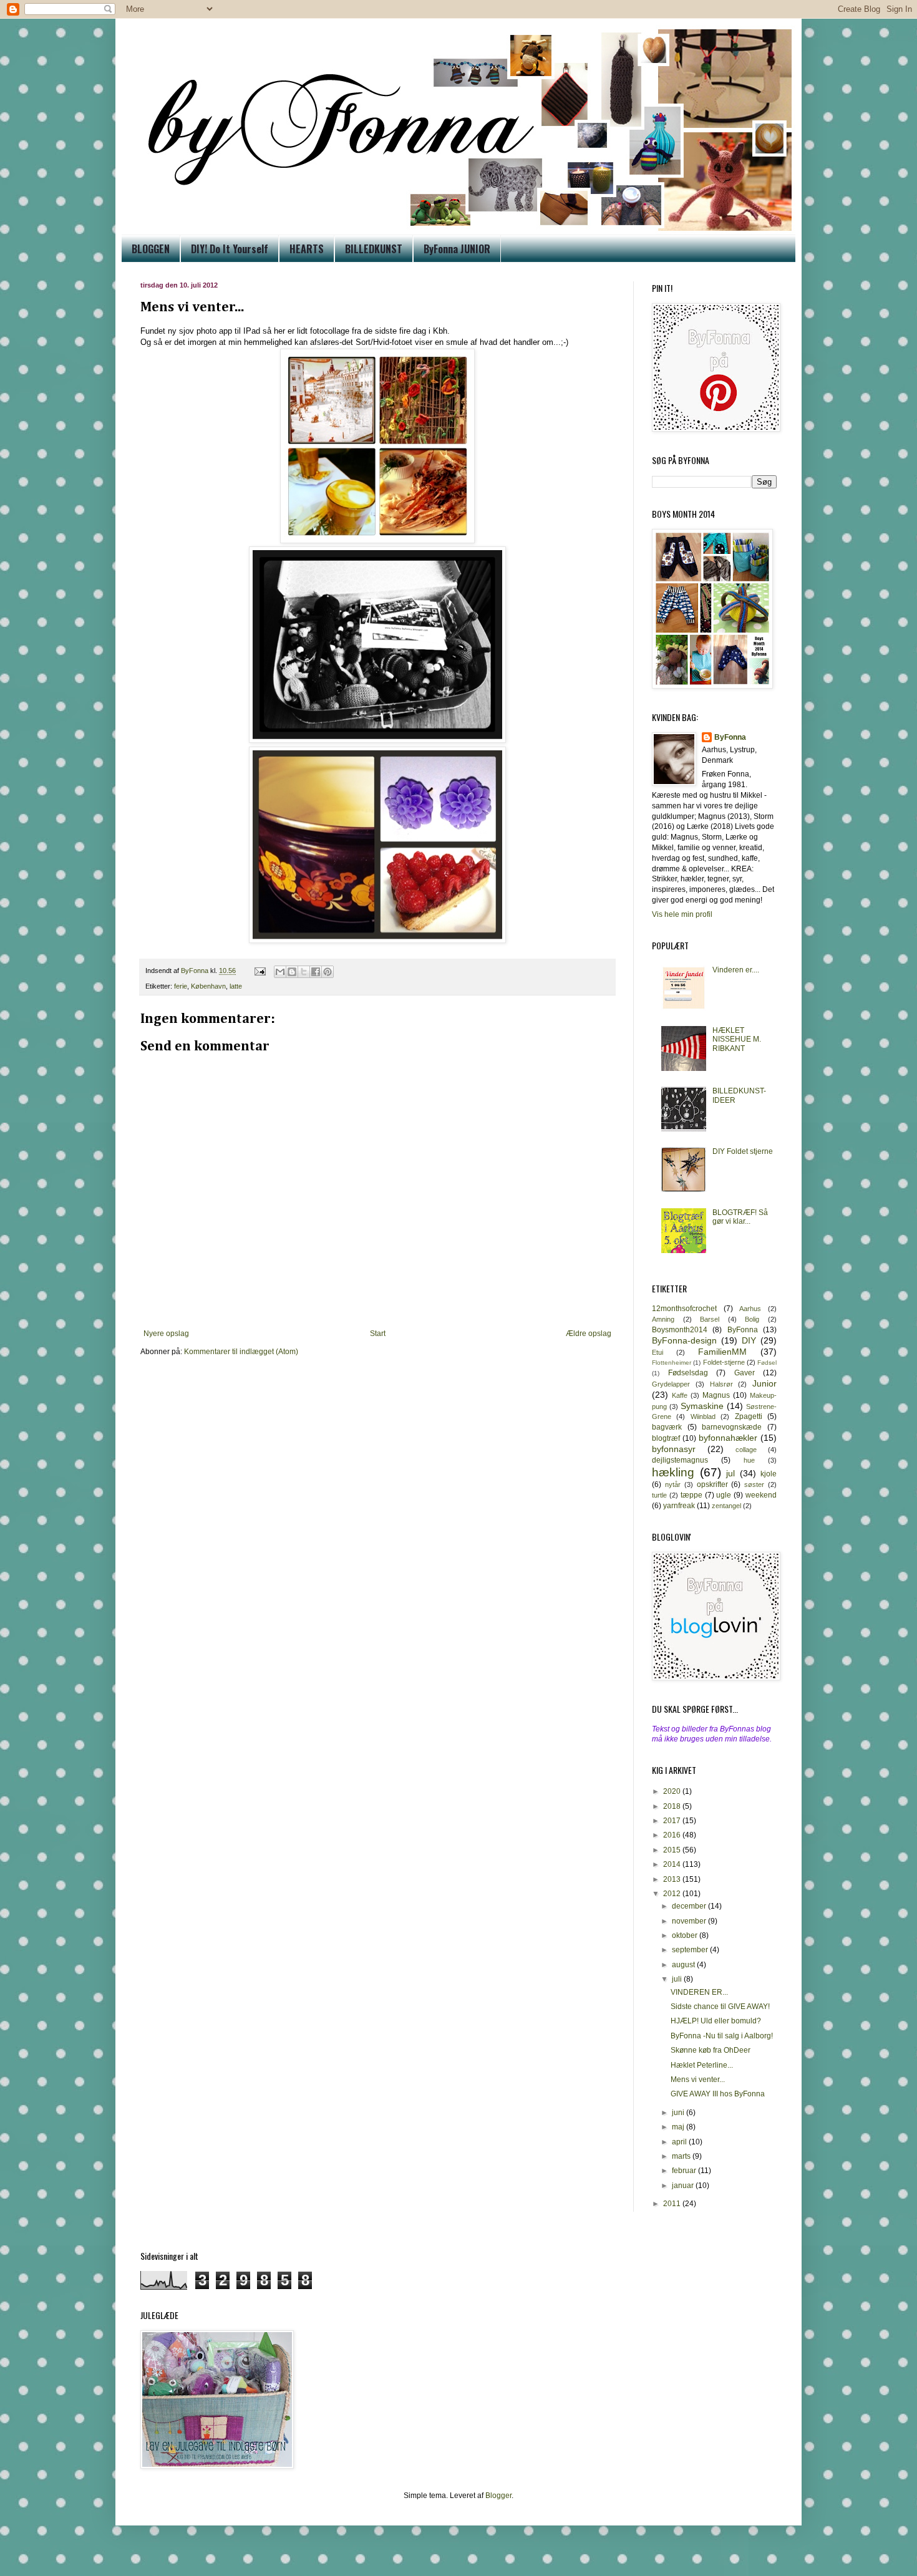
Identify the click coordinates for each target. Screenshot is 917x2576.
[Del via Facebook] (316, 972)
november (690, 1921)
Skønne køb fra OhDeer (711, 2050)
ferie (181, 986)
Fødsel (767, 1363)
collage (746, 1450)
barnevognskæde (732, 1427)
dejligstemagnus (680, 1460)
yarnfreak (679, 1506)
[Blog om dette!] (292, 972)
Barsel (710, 1319)
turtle (659, 1495)
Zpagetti (749, 1416)
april (680, 2142)
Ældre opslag (589, 1334)
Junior (764, 1383)
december (690, 1906)
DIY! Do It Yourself (230, 249)
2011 (673, 2204)
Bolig (752, 1319)
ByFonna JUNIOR (457, 249)
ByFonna (730, 737)
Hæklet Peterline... (702, 2065)
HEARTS (307, 249)
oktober (686, 1935)
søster (754, 1484)
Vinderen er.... (736, 970)
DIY (749, 1340)
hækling (673, 1472)
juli (678, 1979)
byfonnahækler (728, 1438)
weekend (761, 1495)
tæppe (691, 1495)
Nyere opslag (166, 1334)
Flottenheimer (672, 1363)
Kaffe (680, 1395)
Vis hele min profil (682, 914)
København (208, 986)
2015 (673, 1850)
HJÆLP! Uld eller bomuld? (716, 2021)
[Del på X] (304, 972)
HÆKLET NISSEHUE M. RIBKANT (737, 1039)
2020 (673, 1791)
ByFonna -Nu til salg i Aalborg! (722, 2036)
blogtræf (666, 1438)
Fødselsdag (688, 1373)
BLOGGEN (151, 249)
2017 (673, 1821)
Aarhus (750, 1309)
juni (679, 2113)
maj (679, 2127)
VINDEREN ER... (699, 1992)
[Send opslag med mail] (260, 971)
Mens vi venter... (698, 2080)
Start (378, 1334)
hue (749, 1460)
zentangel (726, 1506)
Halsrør (721, 1384)
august (684, 1965)
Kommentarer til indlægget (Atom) (241, 1352)
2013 (673, 1879)
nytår (673, 1484)
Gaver (745, 1373)
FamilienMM (722, 1352)
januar (684, 2186)
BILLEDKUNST (374, 249)
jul (730, 1473)
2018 (673, 1806)
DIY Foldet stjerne (743, 1151)
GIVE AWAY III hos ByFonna (718, 2094)
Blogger (498, 2496)
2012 (673, 1894)
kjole (769, 1474)
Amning (663, 1319)
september (691, 1950)
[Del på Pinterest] (327, 972)
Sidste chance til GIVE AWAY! (720, 2007)
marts (682, 2156)
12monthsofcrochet (684, 1309)
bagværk (667, 1427)
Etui (657, 1352)
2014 (673, 1864)
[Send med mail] (280, 972)
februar (685, 2171)
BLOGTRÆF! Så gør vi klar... (740, 1217)
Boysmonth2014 (680, 1330)
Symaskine (702, 1406)
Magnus (716, 1395)
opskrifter (712, 1484)
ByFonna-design (684, 1340)
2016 (673, 1835)
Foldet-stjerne (724, 1362)
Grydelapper (671, 1384)
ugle (724, 1495)
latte (236, 986)
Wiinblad (703, 1416)
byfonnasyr (674, 1449)
